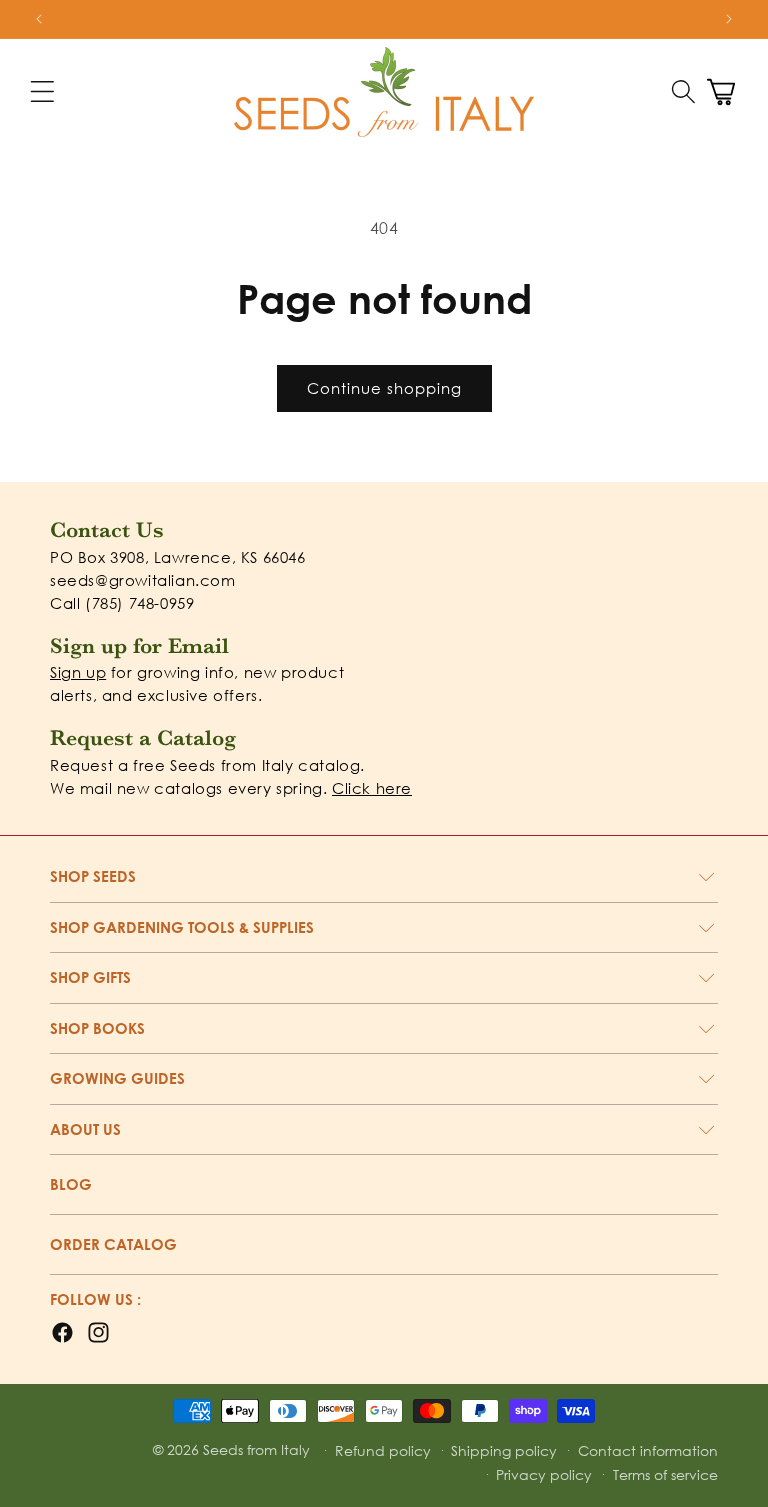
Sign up (78, 672)
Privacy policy (544, 1474)
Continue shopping (384, 388)
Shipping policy (504, 1450)
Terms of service (665, 1474)
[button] (683, 92)
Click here (372, 788)
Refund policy (383, 1450)
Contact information (648, 1450)
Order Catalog (113, 1244)
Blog (71, 1184)
